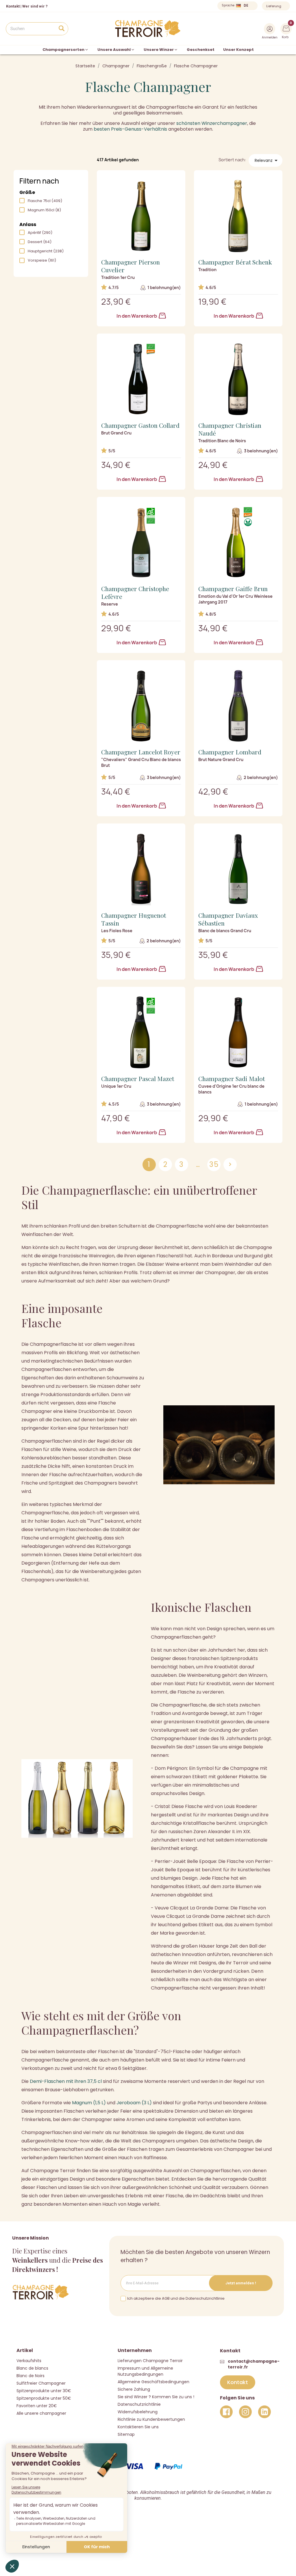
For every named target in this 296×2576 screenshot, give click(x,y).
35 (214, 1164)
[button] (238, 2382)
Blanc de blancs (32, 2368)
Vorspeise (42, 260)
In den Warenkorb (137, 316)
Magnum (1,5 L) (89, 2103)
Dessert (40, 242)
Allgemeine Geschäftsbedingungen (153, 2382)
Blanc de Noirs (30, 2376)
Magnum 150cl (44, 210)
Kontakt (13, 6)
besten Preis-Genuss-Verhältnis (130, 129)
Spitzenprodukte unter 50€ (44, 2398)
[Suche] (61, 29)
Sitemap (126, 2434)
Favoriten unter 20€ (37, 2406)
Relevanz (267, 160)
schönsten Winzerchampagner (212, 123)
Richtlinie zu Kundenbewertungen (151, 2419)
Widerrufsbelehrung (138, 2412)
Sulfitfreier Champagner (41, 2383)
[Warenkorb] (286, 28)
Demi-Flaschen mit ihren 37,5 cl (66, 2081)
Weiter (230, 1164)
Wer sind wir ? (35, 6)
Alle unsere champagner (41, 2413)
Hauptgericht (46, 251)
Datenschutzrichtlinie (139, 2404)
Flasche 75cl (45, 201)
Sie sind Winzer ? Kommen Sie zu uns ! (156, 2397)
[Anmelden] (270, 29)
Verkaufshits (29, 2361)
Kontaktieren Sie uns (138, 2427)
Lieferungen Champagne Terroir (150, 2361)
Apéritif (40, 233)
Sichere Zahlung (134, 2389)
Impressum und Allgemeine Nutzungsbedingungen (145, 2371)
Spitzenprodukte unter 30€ (44, 2391)
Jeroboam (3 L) (134, 2103)
